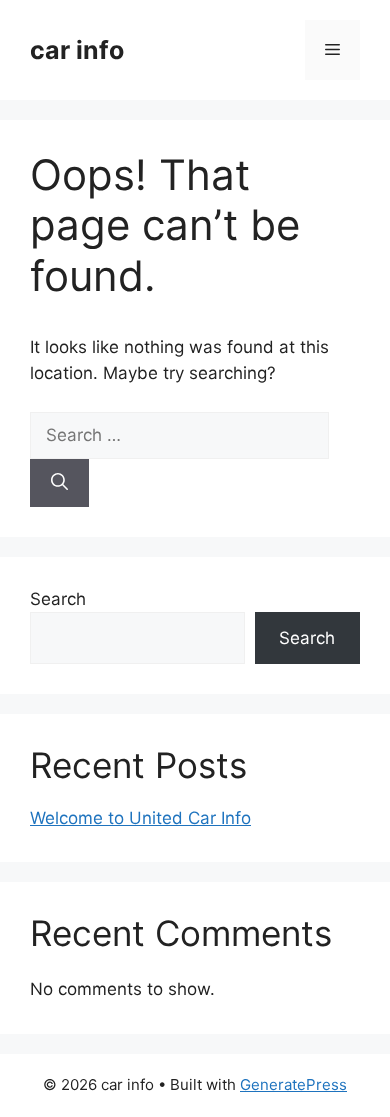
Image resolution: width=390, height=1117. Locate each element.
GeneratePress (293, 1084)
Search (58, 599)
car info (77, 50)
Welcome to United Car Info (140, 818)
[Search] (59, 483)
